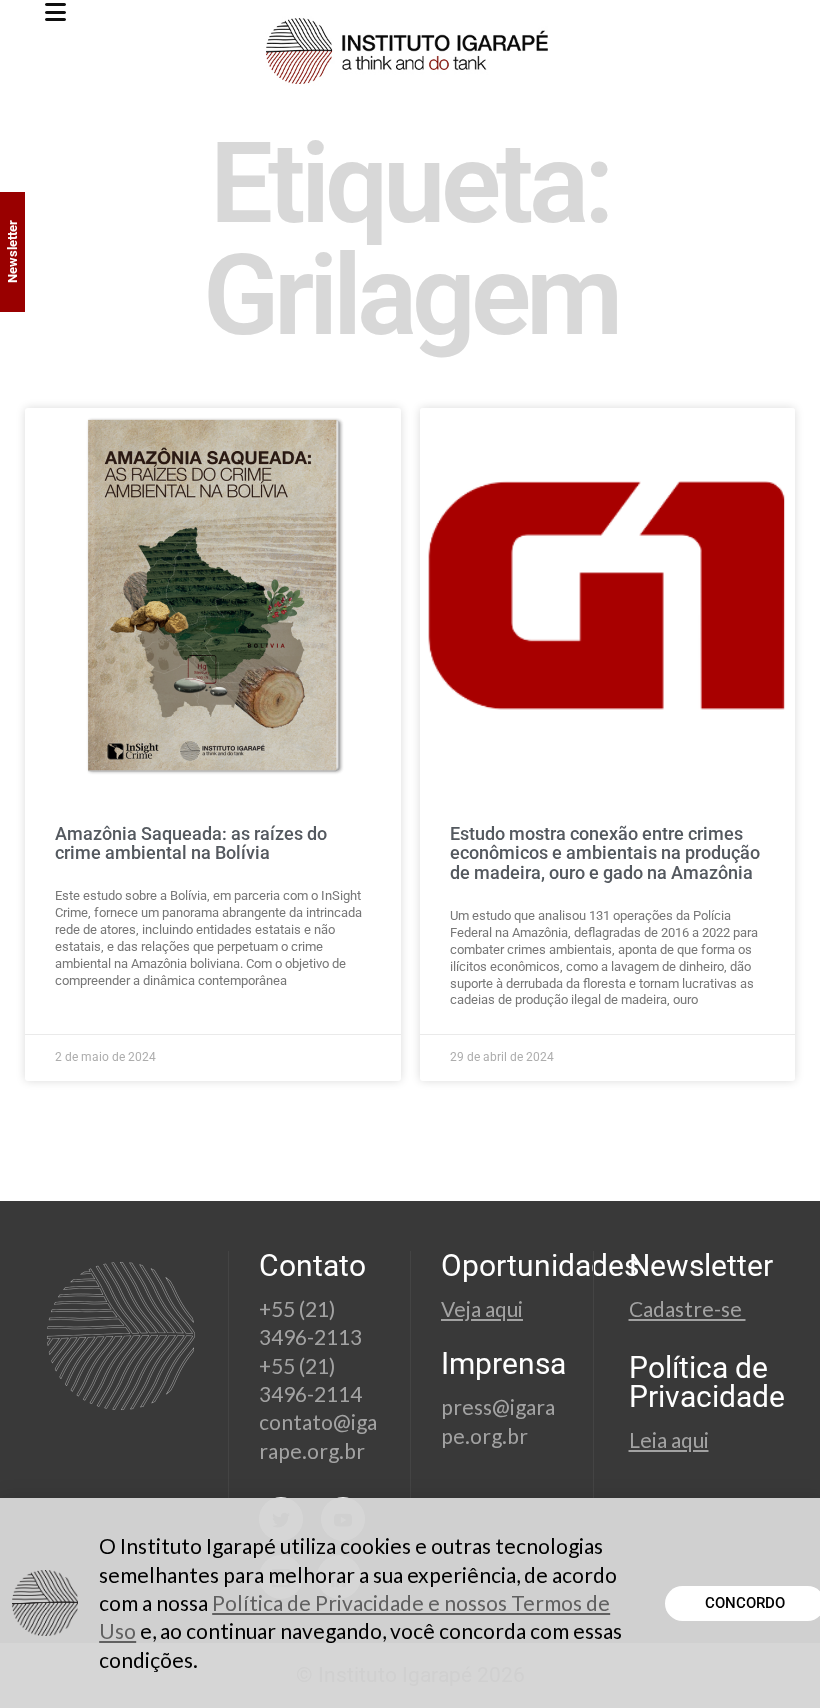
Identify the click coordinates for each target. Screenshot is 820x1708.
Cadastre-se (687, 1308)
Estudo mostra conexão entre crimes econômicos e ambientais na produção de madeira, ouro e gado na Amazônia (605, 853)
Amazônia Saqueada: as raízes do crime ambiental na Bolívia (191, 843)
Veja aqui (482, 1308)
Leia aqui (669, 1439)
